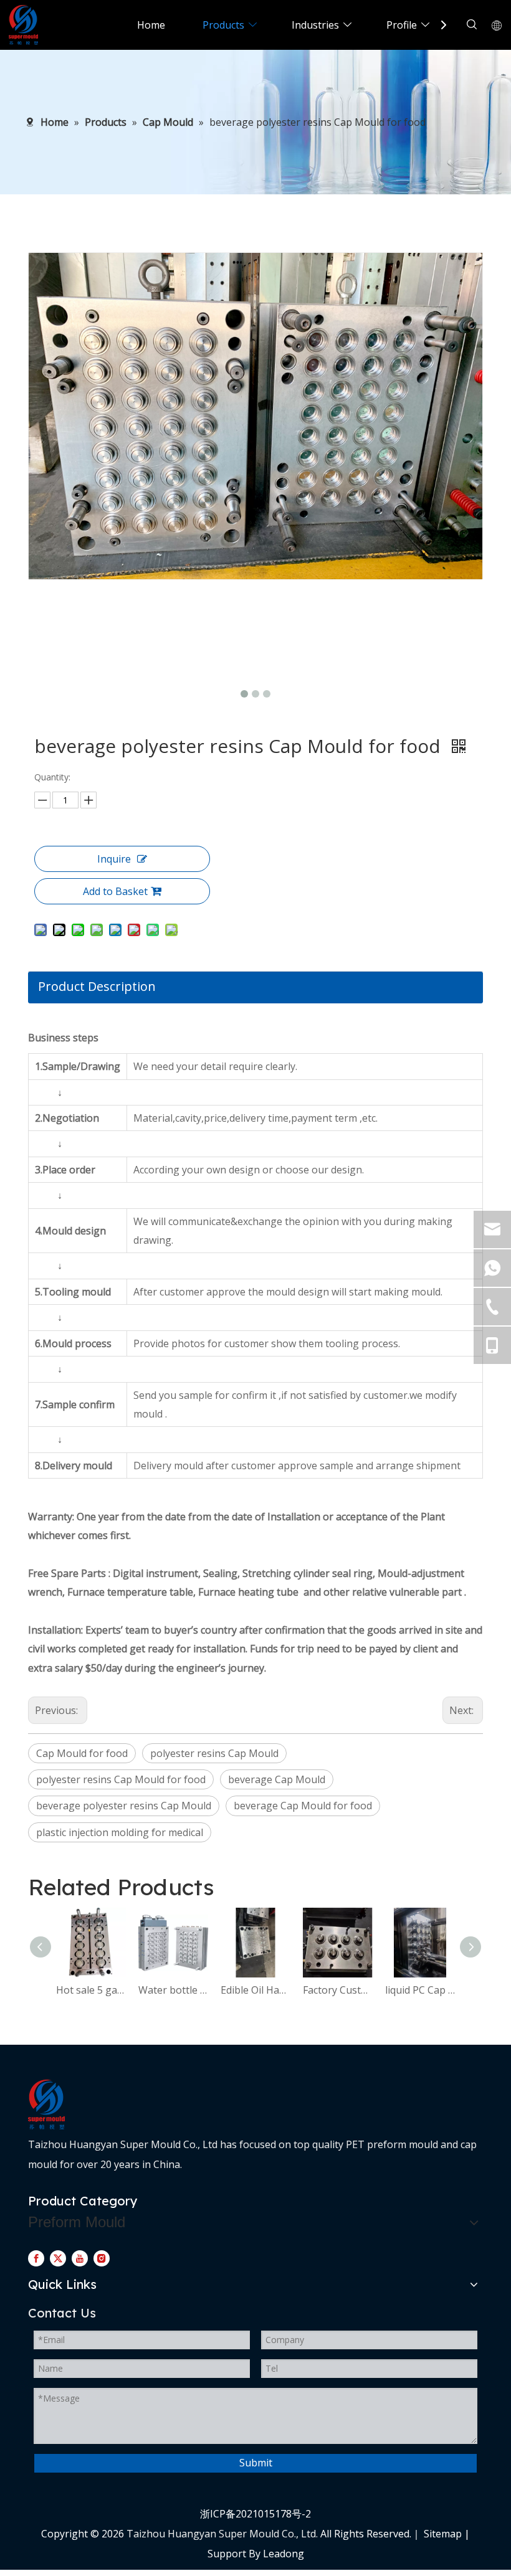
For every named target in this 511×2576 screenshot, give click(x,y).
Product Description (97, 986)
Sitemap (443, 2534)
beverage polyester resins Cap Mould (124, 1806)
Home (151, 25)
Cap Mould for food (82, 1753)
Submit (256, 2463)
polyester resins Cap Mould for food (121, 1779)
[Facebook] (36, 2258)
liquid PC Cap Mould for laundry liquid (420, 1990)
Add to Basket (115, 891)
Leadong (284, 2554)
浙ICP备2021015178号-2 (255, 2514)
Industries (315, 25)
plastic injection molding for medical (120, 1832)
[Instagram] (102, 2258)
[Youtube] (80, 2258)
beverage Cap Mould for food (303, 1806)
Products (223, 25)
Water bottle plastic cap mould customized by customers (173, 1990)
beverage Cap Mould (277, 1779)
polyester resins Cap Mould (214, 1753)
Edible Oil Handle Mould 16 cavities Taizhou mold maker (255, 1990)
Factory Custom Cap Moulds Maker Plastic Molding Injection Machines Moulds (338, 1990)
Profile (402, 25)
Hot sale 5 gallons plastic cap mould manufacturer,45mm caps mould (91, 1990)
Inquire (114, 859)
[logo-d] (46, 2105)
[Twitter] (58, 2258)
